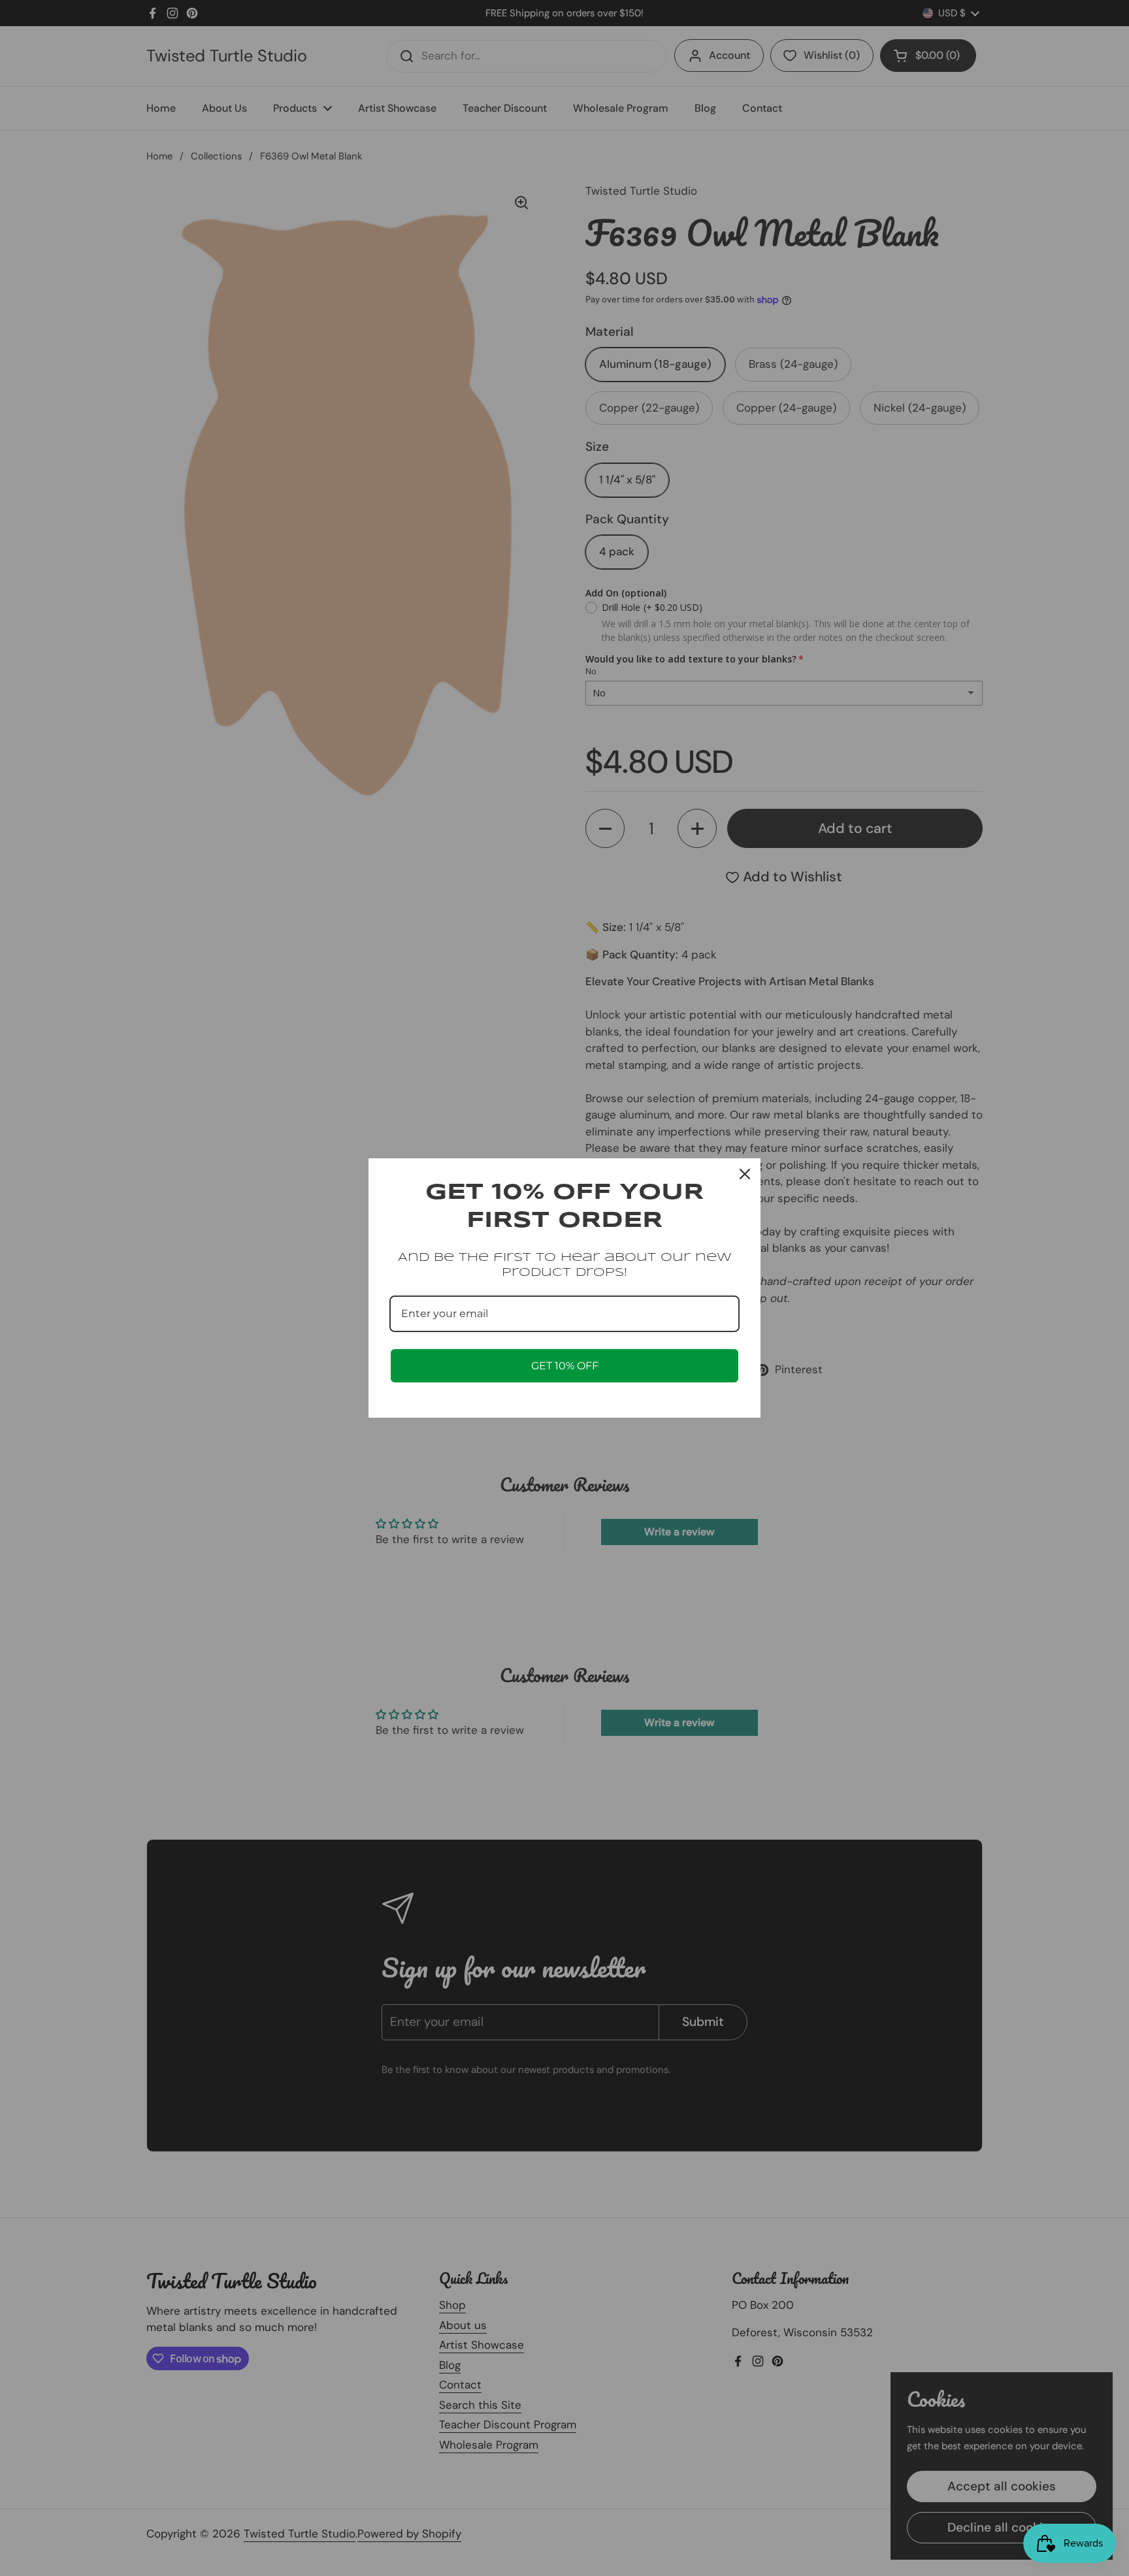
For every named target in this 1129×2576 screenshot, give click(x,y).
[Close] (745, 1174)
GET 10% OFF (565, 1366)
